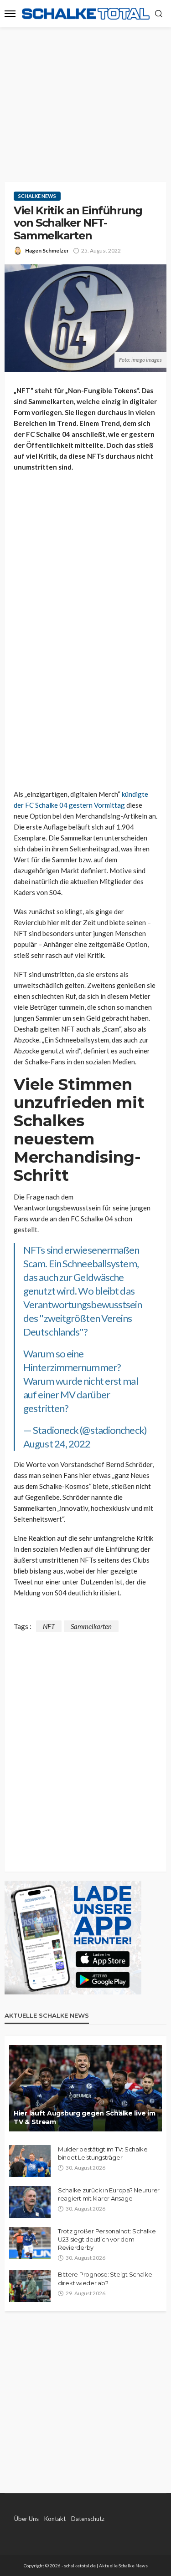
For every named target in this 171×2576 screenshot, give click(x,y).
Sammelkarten (91, 1626)
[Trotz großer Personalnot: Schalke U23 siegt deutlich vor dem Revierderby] (30, 2243)
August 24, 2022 (57, 1444)
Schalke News (37, 196)
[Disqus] (85, 1746)
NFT (49, 1626)
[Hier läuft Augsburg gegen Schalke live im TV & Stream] (85, 2088)
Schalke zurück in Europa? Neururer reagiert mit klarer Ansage (109, 2194)
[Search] (159, 14)
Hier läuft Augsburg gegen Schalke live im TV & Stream (85, 2118)
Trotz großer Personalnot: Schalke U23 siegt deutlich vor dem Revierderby (107, 2239)
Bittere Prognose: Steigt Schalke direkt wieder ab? (105, 2278)
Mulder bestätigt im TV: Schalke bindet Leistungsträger (103, 2153)
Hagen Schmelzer (47, 251)
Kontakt (55, 2519)
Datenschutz (88, 2519)
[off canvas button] (10, 14)
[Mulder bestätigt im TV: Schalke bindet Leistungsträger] (30, 2161)
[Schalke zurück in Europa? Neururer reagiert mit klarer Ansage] (30, 2202)
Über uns (26, 2519)
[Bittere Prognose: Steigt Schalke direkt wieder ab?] (30, 2286)
